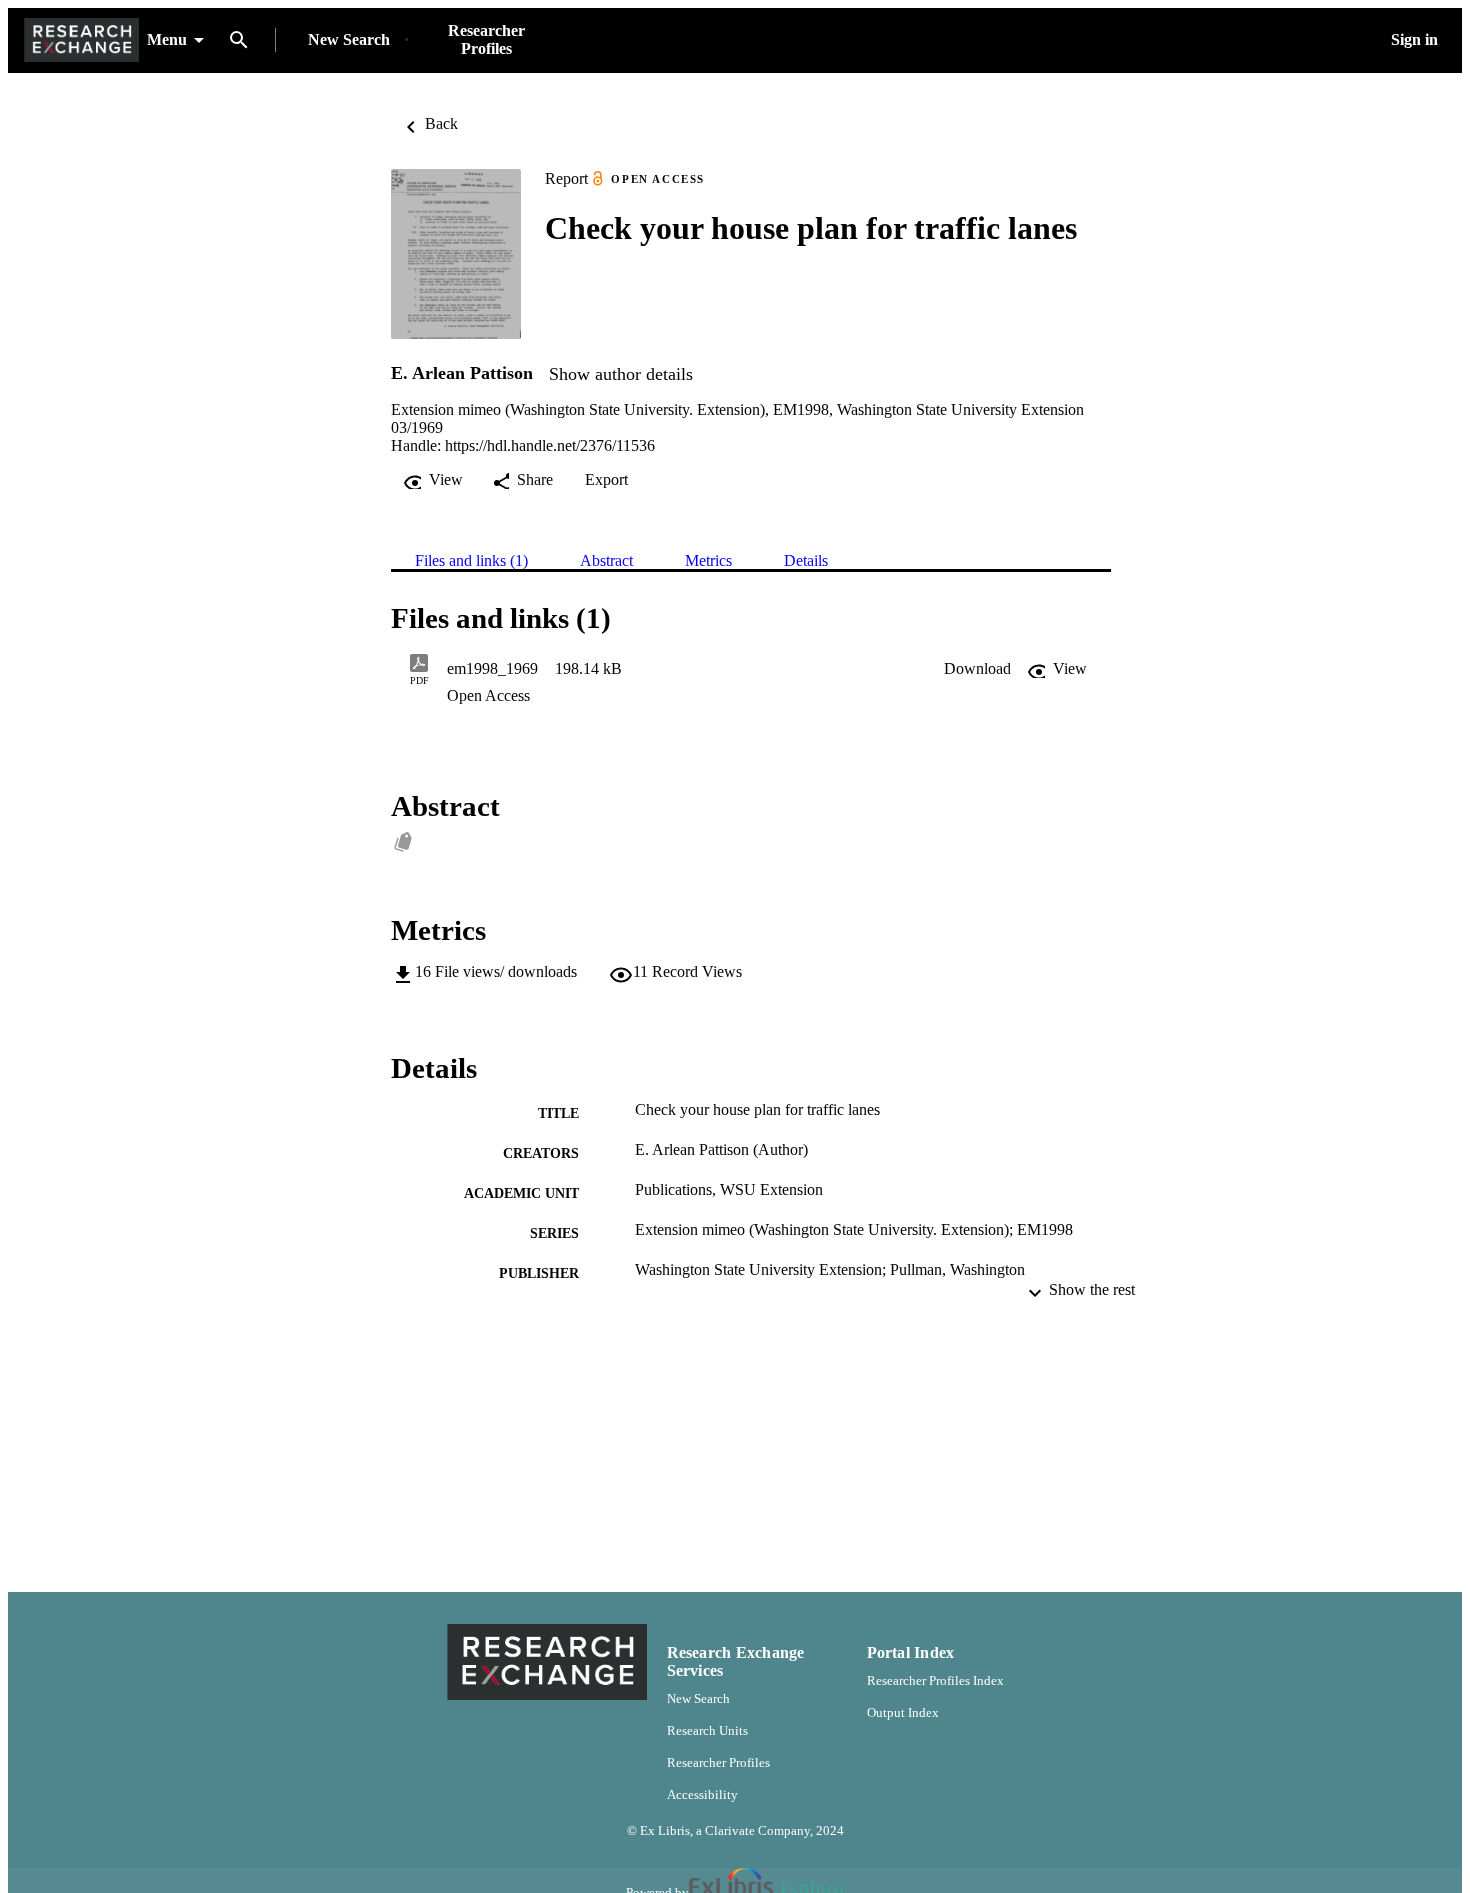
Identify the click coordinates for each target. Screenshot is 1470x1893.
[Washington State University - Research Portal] (81, 40)
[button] (977, 669)
